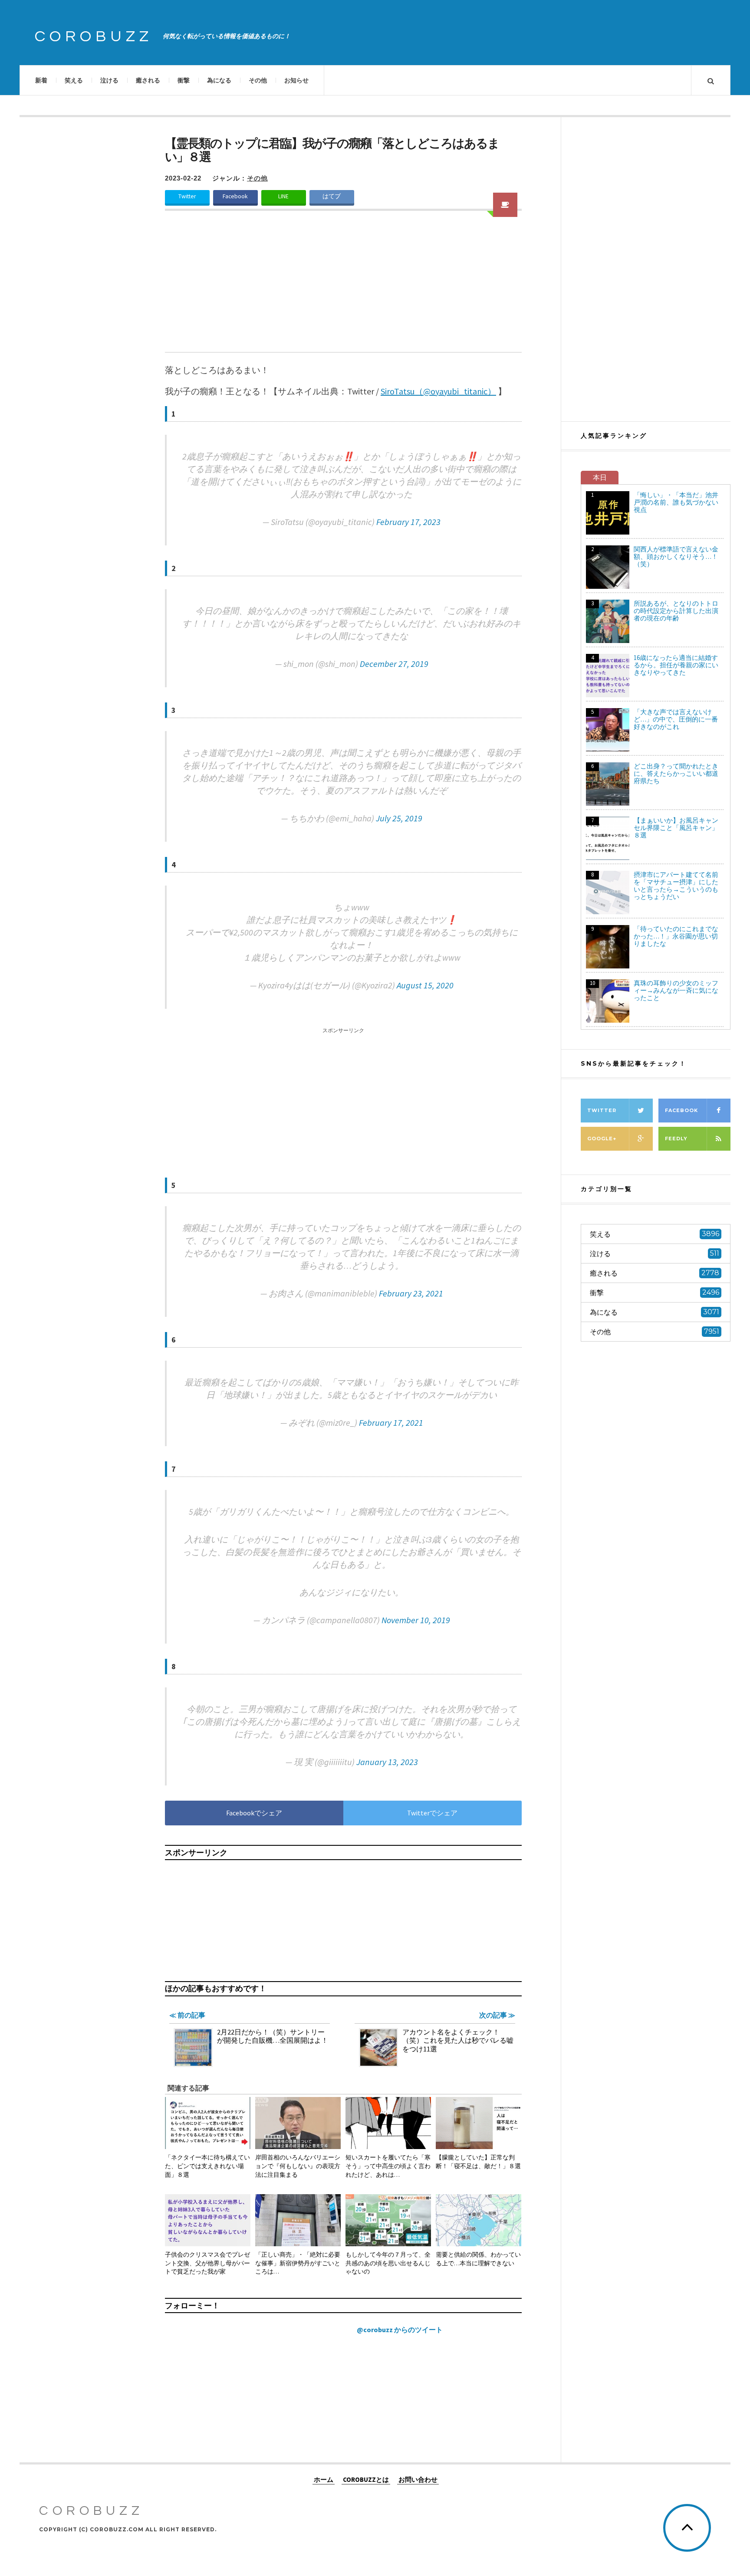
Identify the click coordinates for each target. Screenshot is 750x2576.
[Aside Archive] (505, 205)
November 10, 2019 (416, 1620)
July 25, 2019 (399, 818)
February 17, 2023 (408, 522)
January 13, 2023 (387, 1762)
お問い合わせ (418, 2479)
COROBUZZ (94, 36)
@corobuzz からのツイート (400, 2330)
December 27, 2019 (394, 664)
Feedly (676, 1139)
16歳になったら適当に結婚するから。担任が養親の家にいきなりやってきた (676, 665)
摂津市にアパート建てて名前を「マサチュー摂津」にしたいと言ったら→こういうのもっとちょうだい (676, 886)
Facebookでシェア (254, 1813)
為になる (219, 80)
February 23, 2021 (411, 1293)
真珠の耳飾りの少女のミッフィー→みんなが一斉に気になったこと (676, 990)
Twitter (187, 196)
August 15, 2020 (425, 985)
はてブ (332, 196)
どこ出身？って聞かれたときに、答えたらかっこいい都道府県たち (676, 773)
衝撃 (184, 80)
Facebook (235, 196)
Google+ (602, 1139)
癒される (148, 80)
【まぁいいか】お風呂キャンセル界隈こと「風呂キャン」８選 (676, 828)
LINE (283, 196)
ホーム (324, 2479)
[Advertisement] (343, 287)
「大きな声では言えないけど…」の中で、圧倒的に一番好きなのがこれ (676, 719)
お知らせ (296, 80)
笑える (74, 80)
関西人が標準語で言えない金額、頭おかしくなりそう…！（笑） (676, 556)
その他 (258, 80)
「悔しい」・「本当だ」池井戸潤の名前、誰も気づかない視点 (676, 502)
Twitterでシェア (432, 1813)
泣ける (109, 80)
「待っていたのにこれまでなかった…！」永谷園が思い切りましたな (676, 936)
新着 (41, 80)
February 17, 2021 (391, 1423)
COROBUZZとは (366, 2479)
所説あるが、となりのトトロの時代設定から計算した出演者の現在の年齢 (676, 611)
